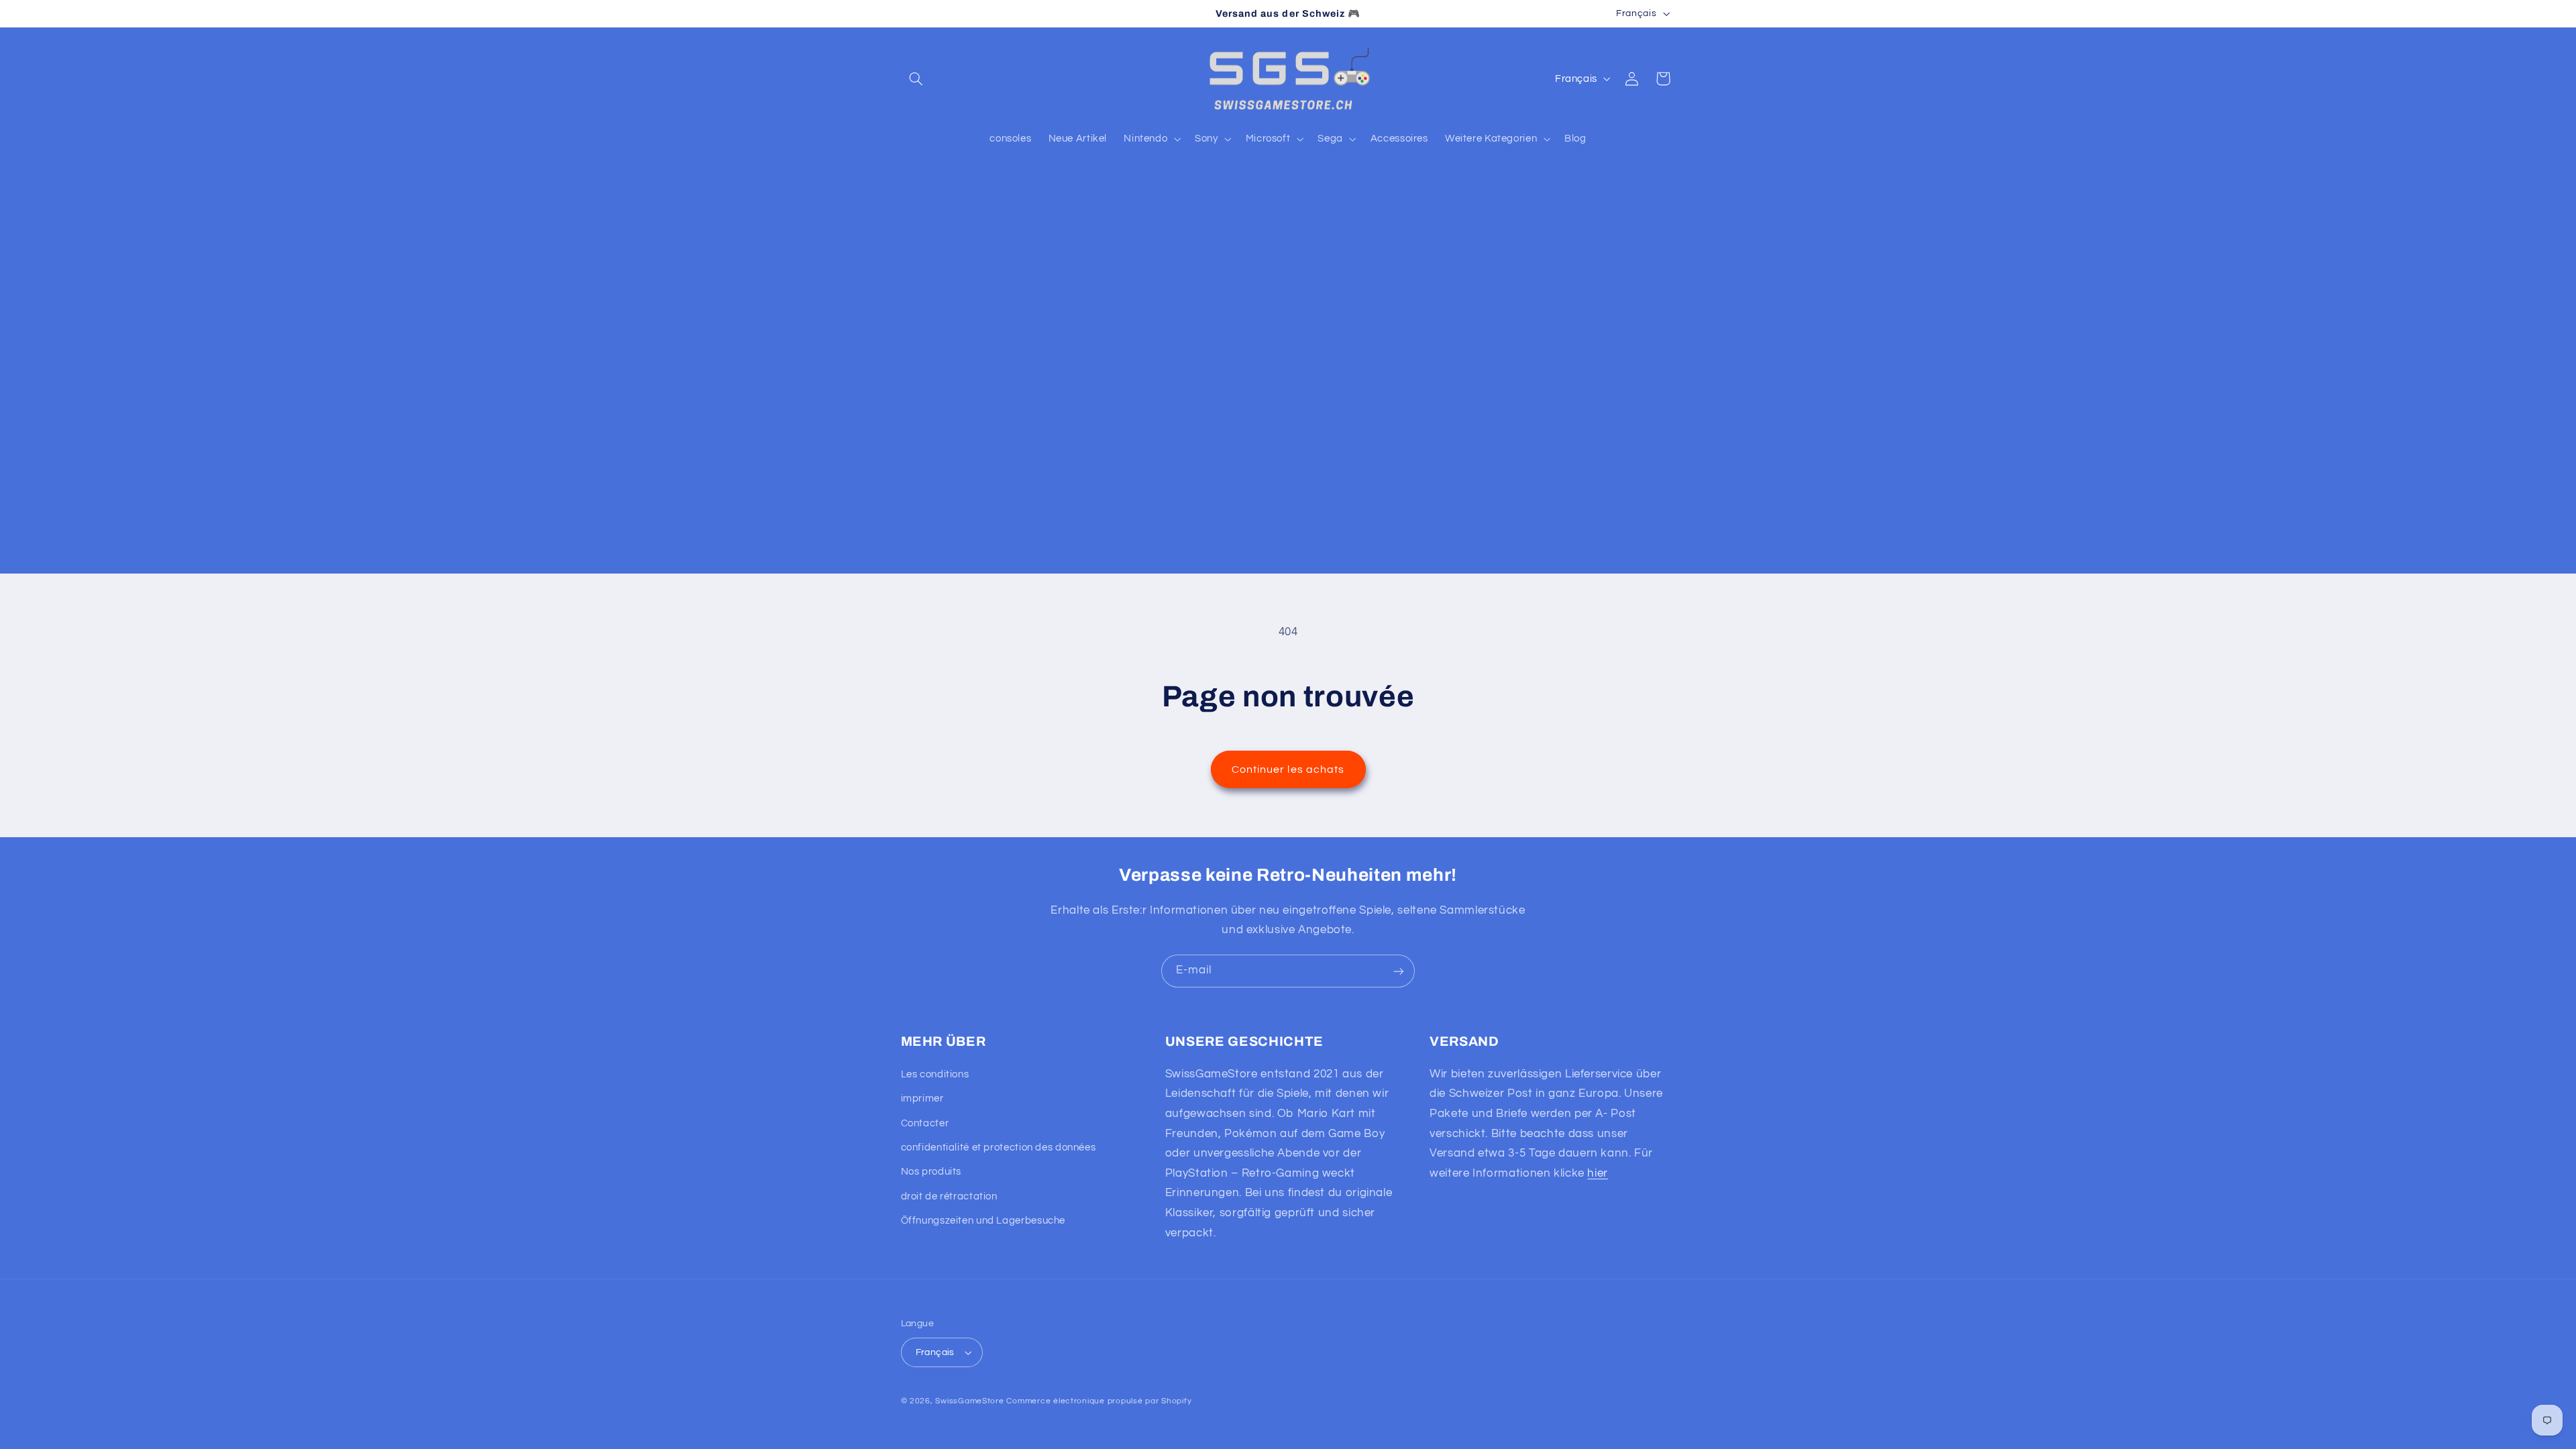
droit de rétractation (949, 1196)
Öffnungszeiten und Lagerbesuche (983, 1221)
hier (1598, 1173)
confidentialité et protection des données (999, 1147)
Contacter (925, 1123)
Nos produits (931, 1172)
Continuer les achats (1288, 769)
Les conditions (935, 1074)
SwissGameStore (969, 1401)
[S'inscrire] (1399, 971)
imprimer (922, 1098)
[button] (916, 78)
